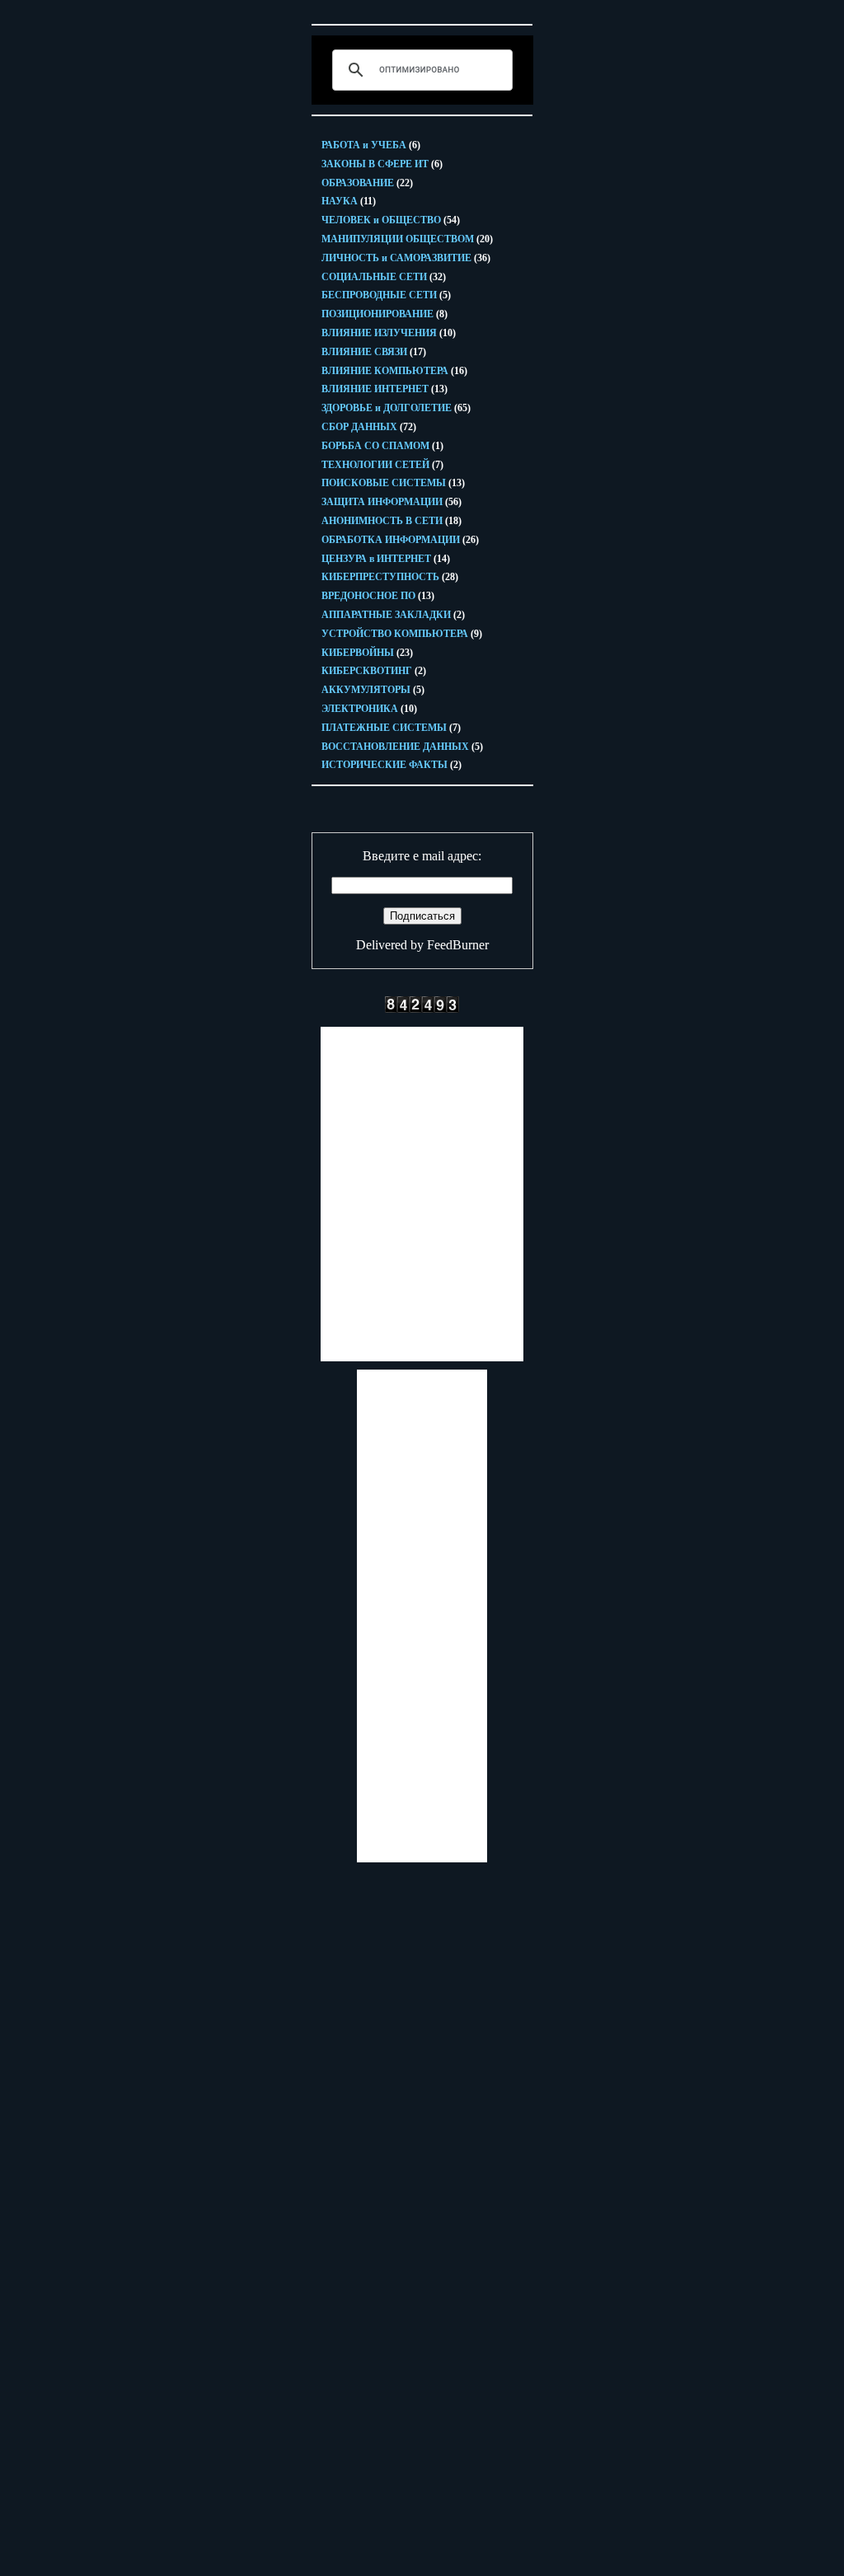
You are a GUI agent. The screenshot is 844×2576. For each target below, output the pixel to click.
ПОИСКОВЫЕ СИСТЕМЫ (393, 483)
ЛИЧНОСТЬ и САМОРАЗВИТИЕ (406, 258)
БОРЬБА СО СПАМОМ (382, 446)
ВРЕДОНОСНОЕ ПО (378, 596)
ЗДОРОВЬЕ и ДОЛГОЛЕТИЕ (396, 408)
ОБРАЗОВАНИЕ (367, 183)
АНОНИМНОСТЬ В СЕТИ (392, 521)
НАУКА (349, 201)
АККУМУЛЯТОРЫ (373, 690)
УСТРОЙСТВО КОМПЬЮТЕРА (402, 634)
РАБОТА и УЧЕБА (371, 145)
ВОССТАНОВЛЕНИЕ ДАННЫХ (402, 747)
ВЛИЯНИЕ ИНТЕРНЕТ (384, 389)
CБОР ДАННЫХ (369, 427)
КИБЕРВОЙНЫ (367, 653)
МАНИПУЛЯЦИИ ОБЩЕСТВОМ (407, 239)
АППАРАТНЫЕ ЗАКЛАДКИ (393, 615)
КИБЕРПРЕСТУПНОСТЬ (390, 577)
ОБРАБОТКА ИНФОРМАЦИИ (400, 540)
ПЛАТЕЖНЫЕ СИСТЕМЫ (391, 728)
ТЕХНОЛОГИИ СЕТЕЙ (382, 465)
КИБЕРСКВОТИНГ (374, 671)
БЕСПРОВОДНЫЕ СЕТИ (386, 295)
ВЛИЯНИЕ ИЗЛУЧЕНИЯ (389, 333)
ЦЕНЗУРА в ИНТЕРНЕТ (386, 559)
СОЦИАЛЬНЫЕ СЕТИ (384, 277)
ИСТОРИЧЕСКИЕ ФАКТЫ (392, 765)
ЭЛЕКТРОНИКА (369, 709)
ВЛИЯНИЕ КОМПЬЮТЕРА (394, 371)
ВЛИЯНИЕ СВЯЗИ (374, 352)
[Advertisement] (422, 1194)
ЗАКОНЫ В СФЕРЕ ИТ (382, 164)
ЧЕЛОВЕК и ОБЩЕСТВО (391, 220)
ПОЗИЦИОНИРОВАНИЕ (384, 314)
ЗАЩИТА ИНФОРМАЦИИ (392, 502)
